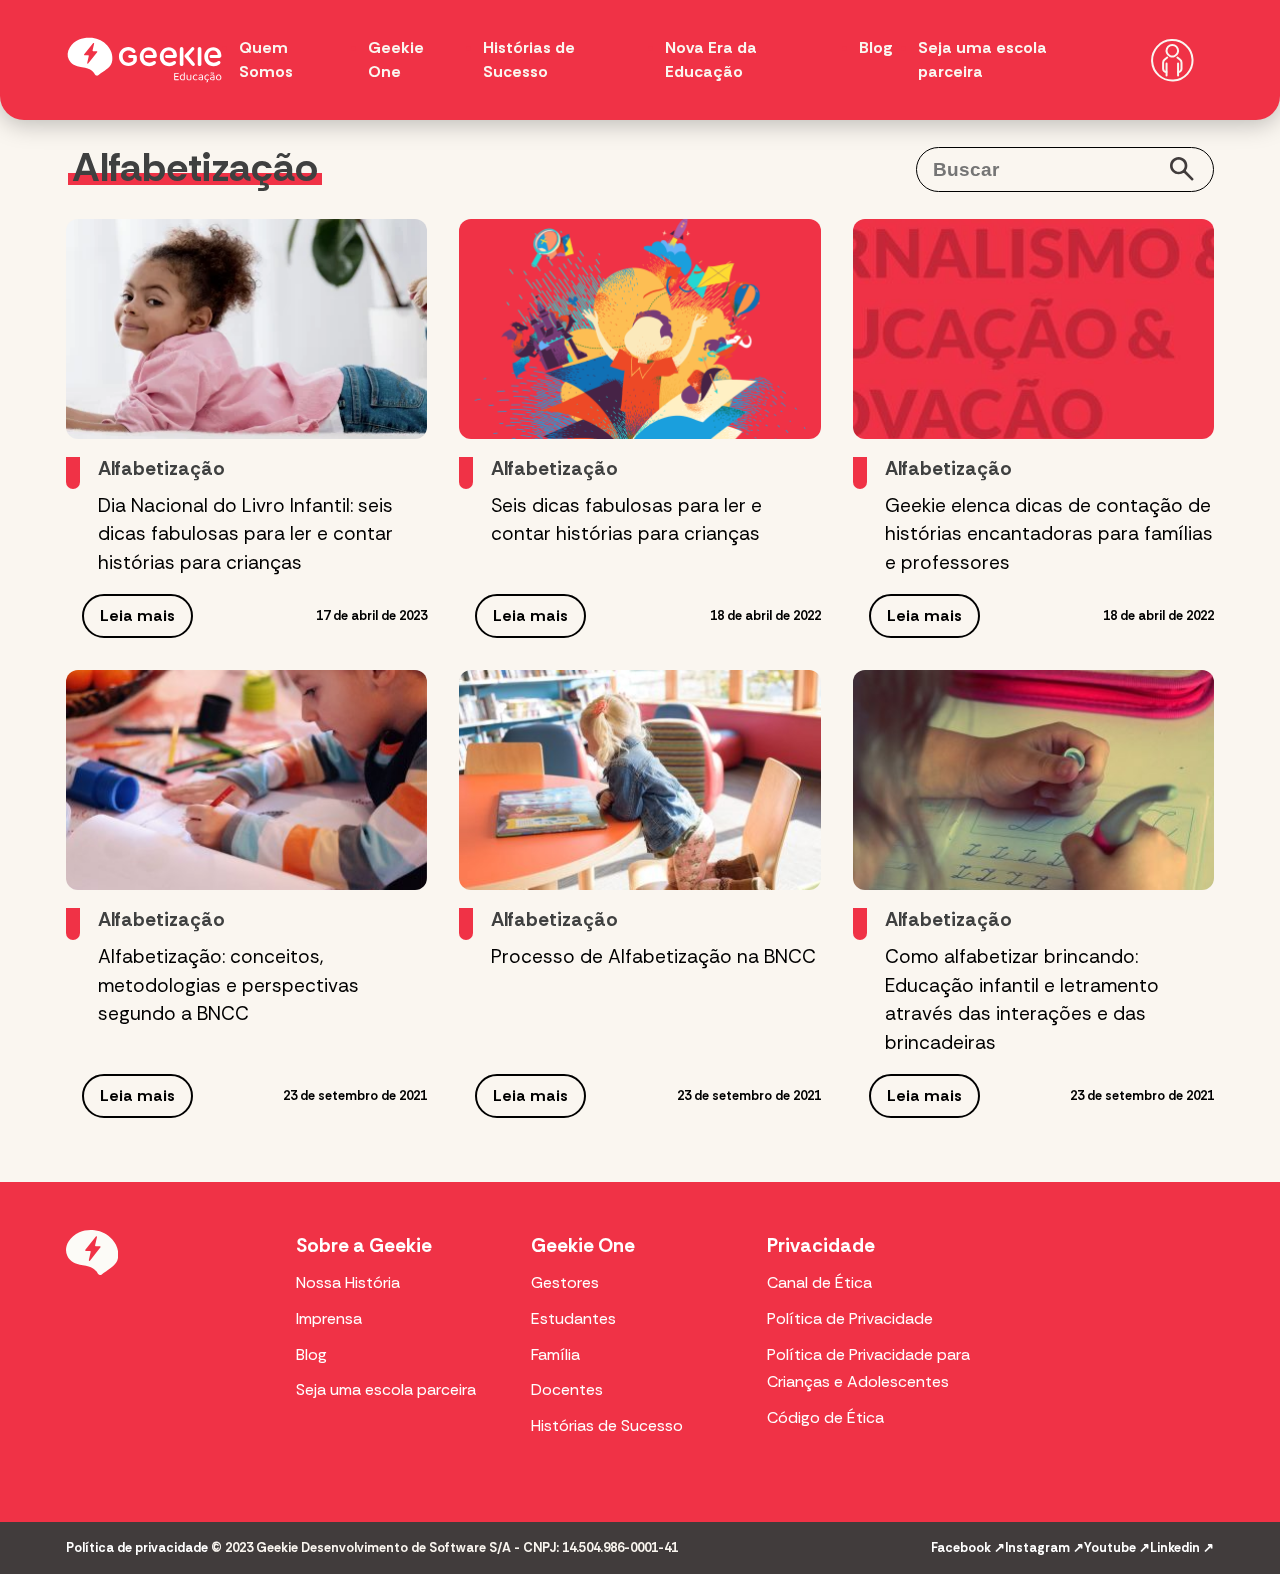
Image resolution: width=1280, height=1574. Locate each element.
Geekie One (583, 1245)
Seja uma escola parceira (386, 1389)
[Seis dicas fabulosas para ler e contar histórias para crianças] (639, 329)
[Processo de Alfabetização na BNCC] (639, 780)
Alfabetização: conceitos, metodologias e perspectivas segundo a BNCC (228, 985)
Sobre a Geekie (364, 1245)
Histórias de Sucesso (607, 1425)
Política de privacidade (137, 1547)
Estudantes (573, 1318)
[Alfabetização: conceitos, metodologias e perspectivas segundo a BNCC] (246, 780)
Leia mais (137, 615)
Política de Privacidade (850, 1318)
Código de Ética (825, 1417)
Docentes (567, 1389)
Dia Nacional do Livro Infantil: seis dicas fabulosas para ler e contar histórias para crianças (245, 534)
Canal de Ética (819, 1282)
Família (555, 1354)
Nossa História (348, 1282)
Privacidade (821, 1245)
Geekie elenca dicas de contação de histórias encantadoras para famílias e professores (1049, 534)
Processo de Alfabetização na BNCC (653, 956)
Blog (876, 47)
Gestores (565, 1282)
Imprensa (329, 1318)
